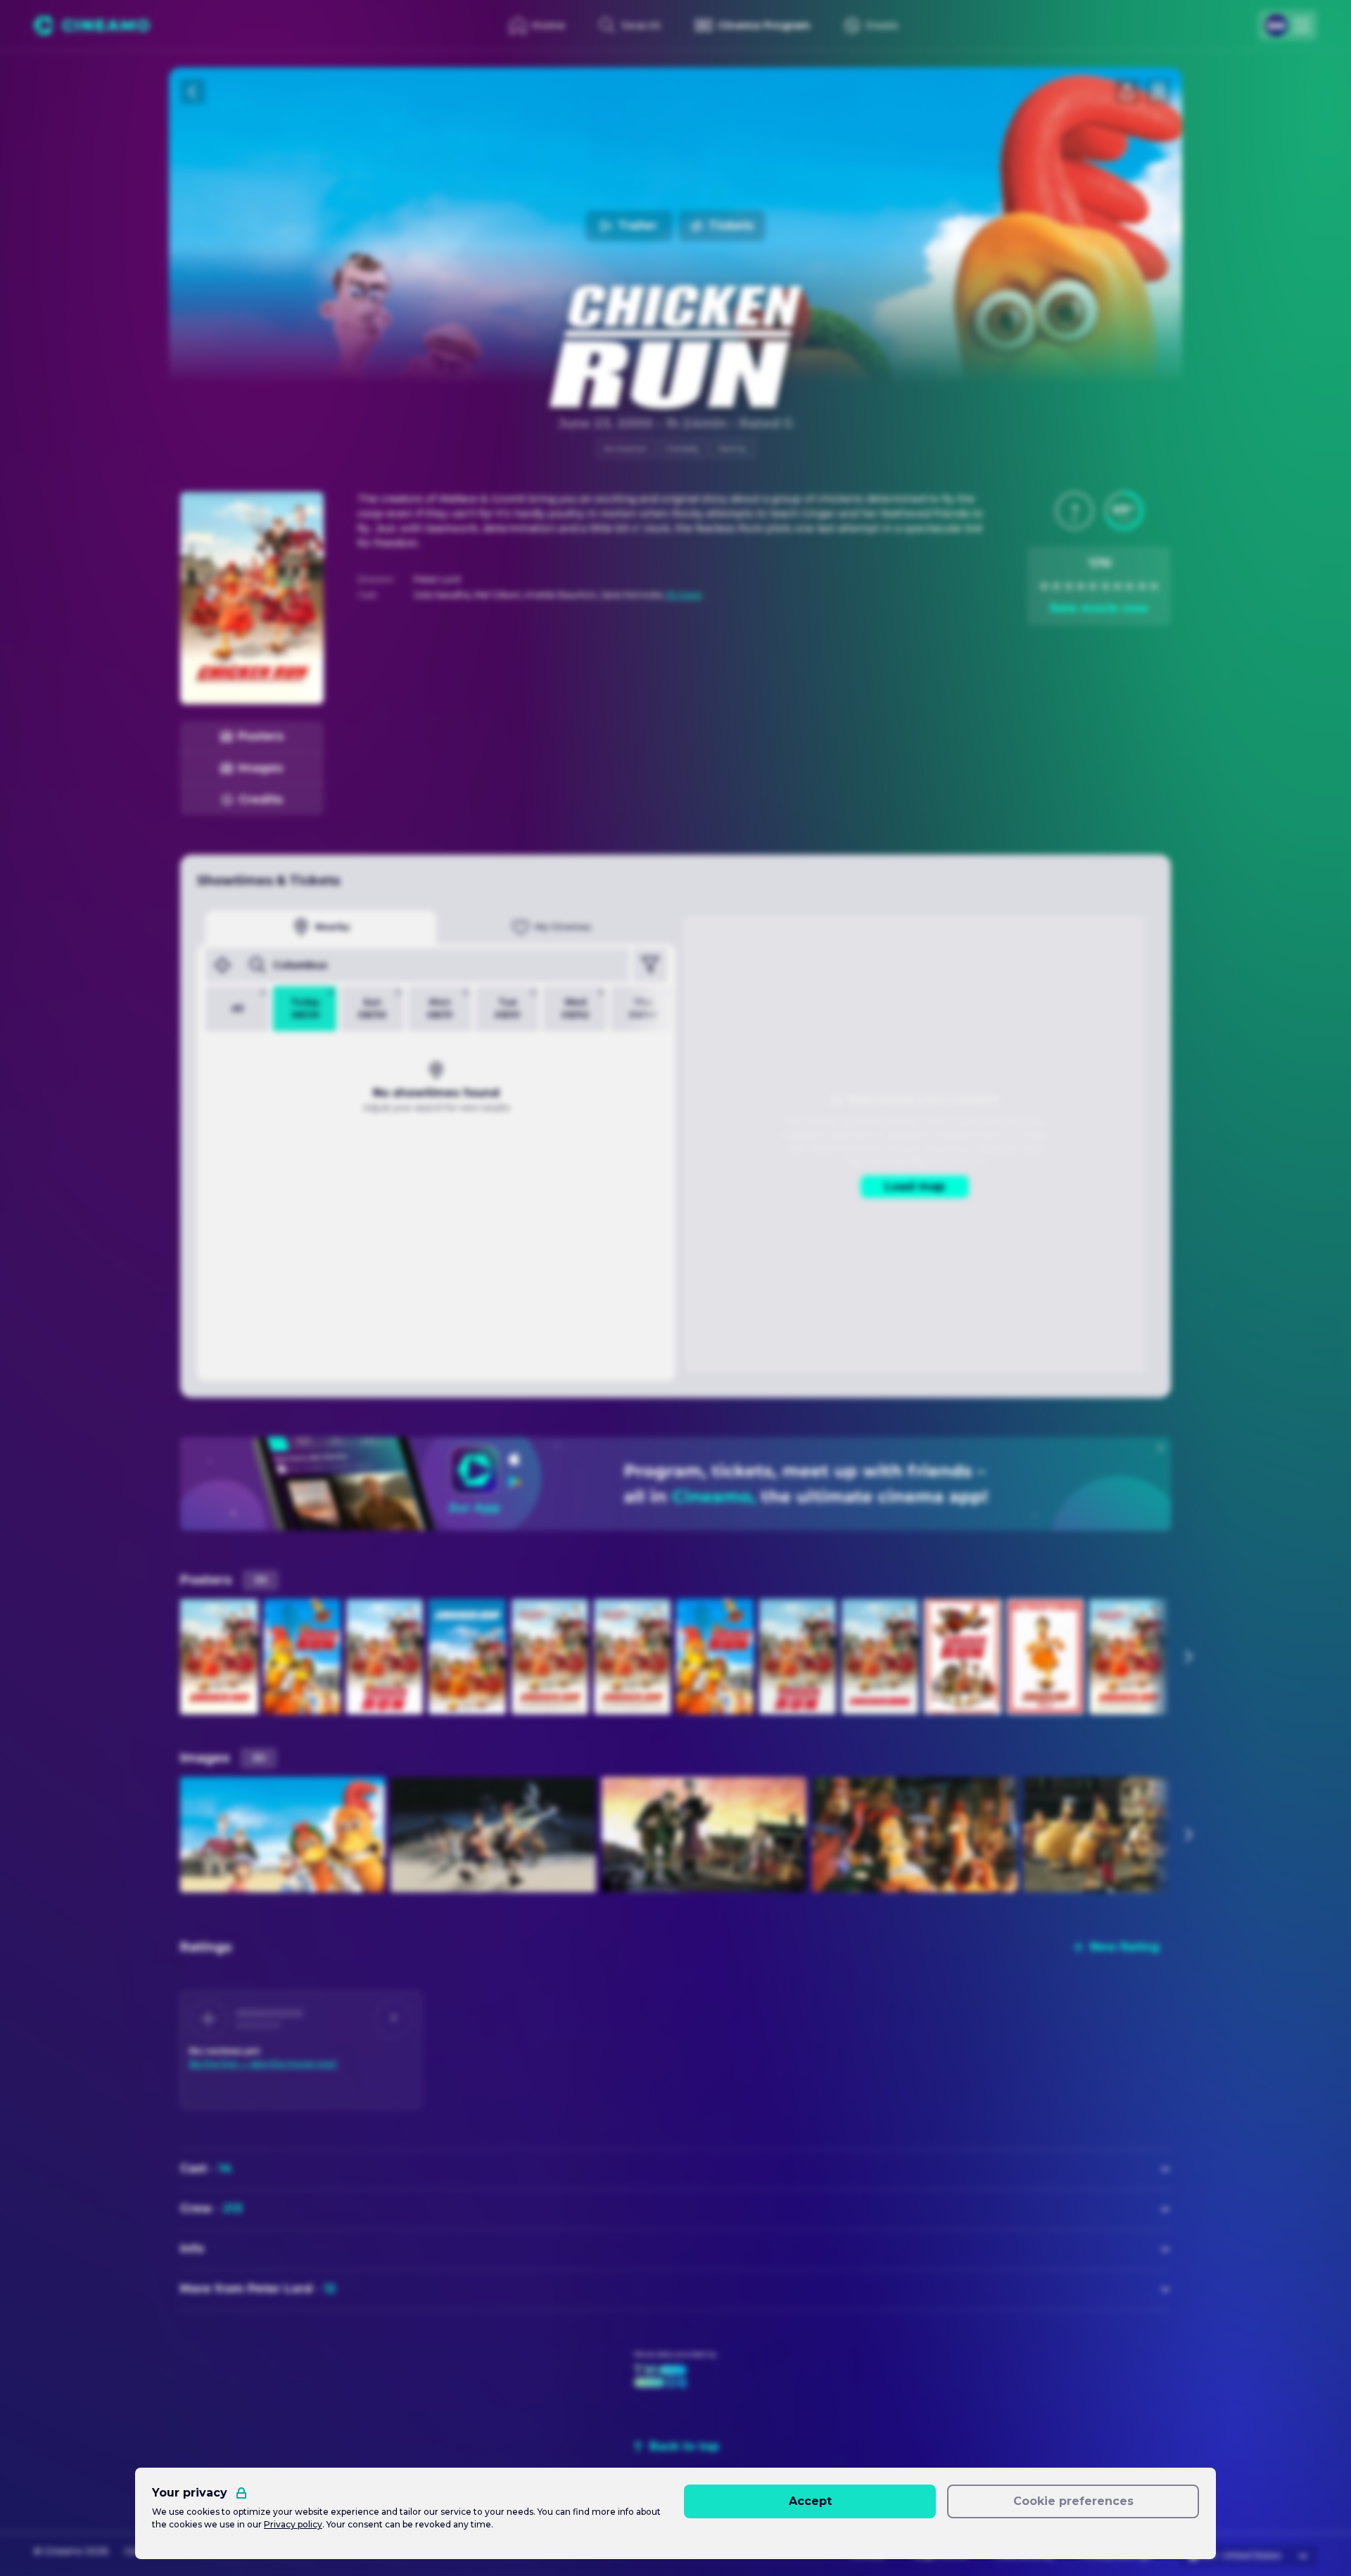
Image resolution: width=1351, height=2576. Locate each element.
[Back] (193, 91)
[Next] (1188, 1657)
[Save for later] (1158, 91)
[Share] (1127, 91)
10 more (684, 595)
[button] (1074, 511)
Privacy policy (293, 2524)
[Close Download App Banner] (1160, 1448)
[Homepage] (92, 25)
